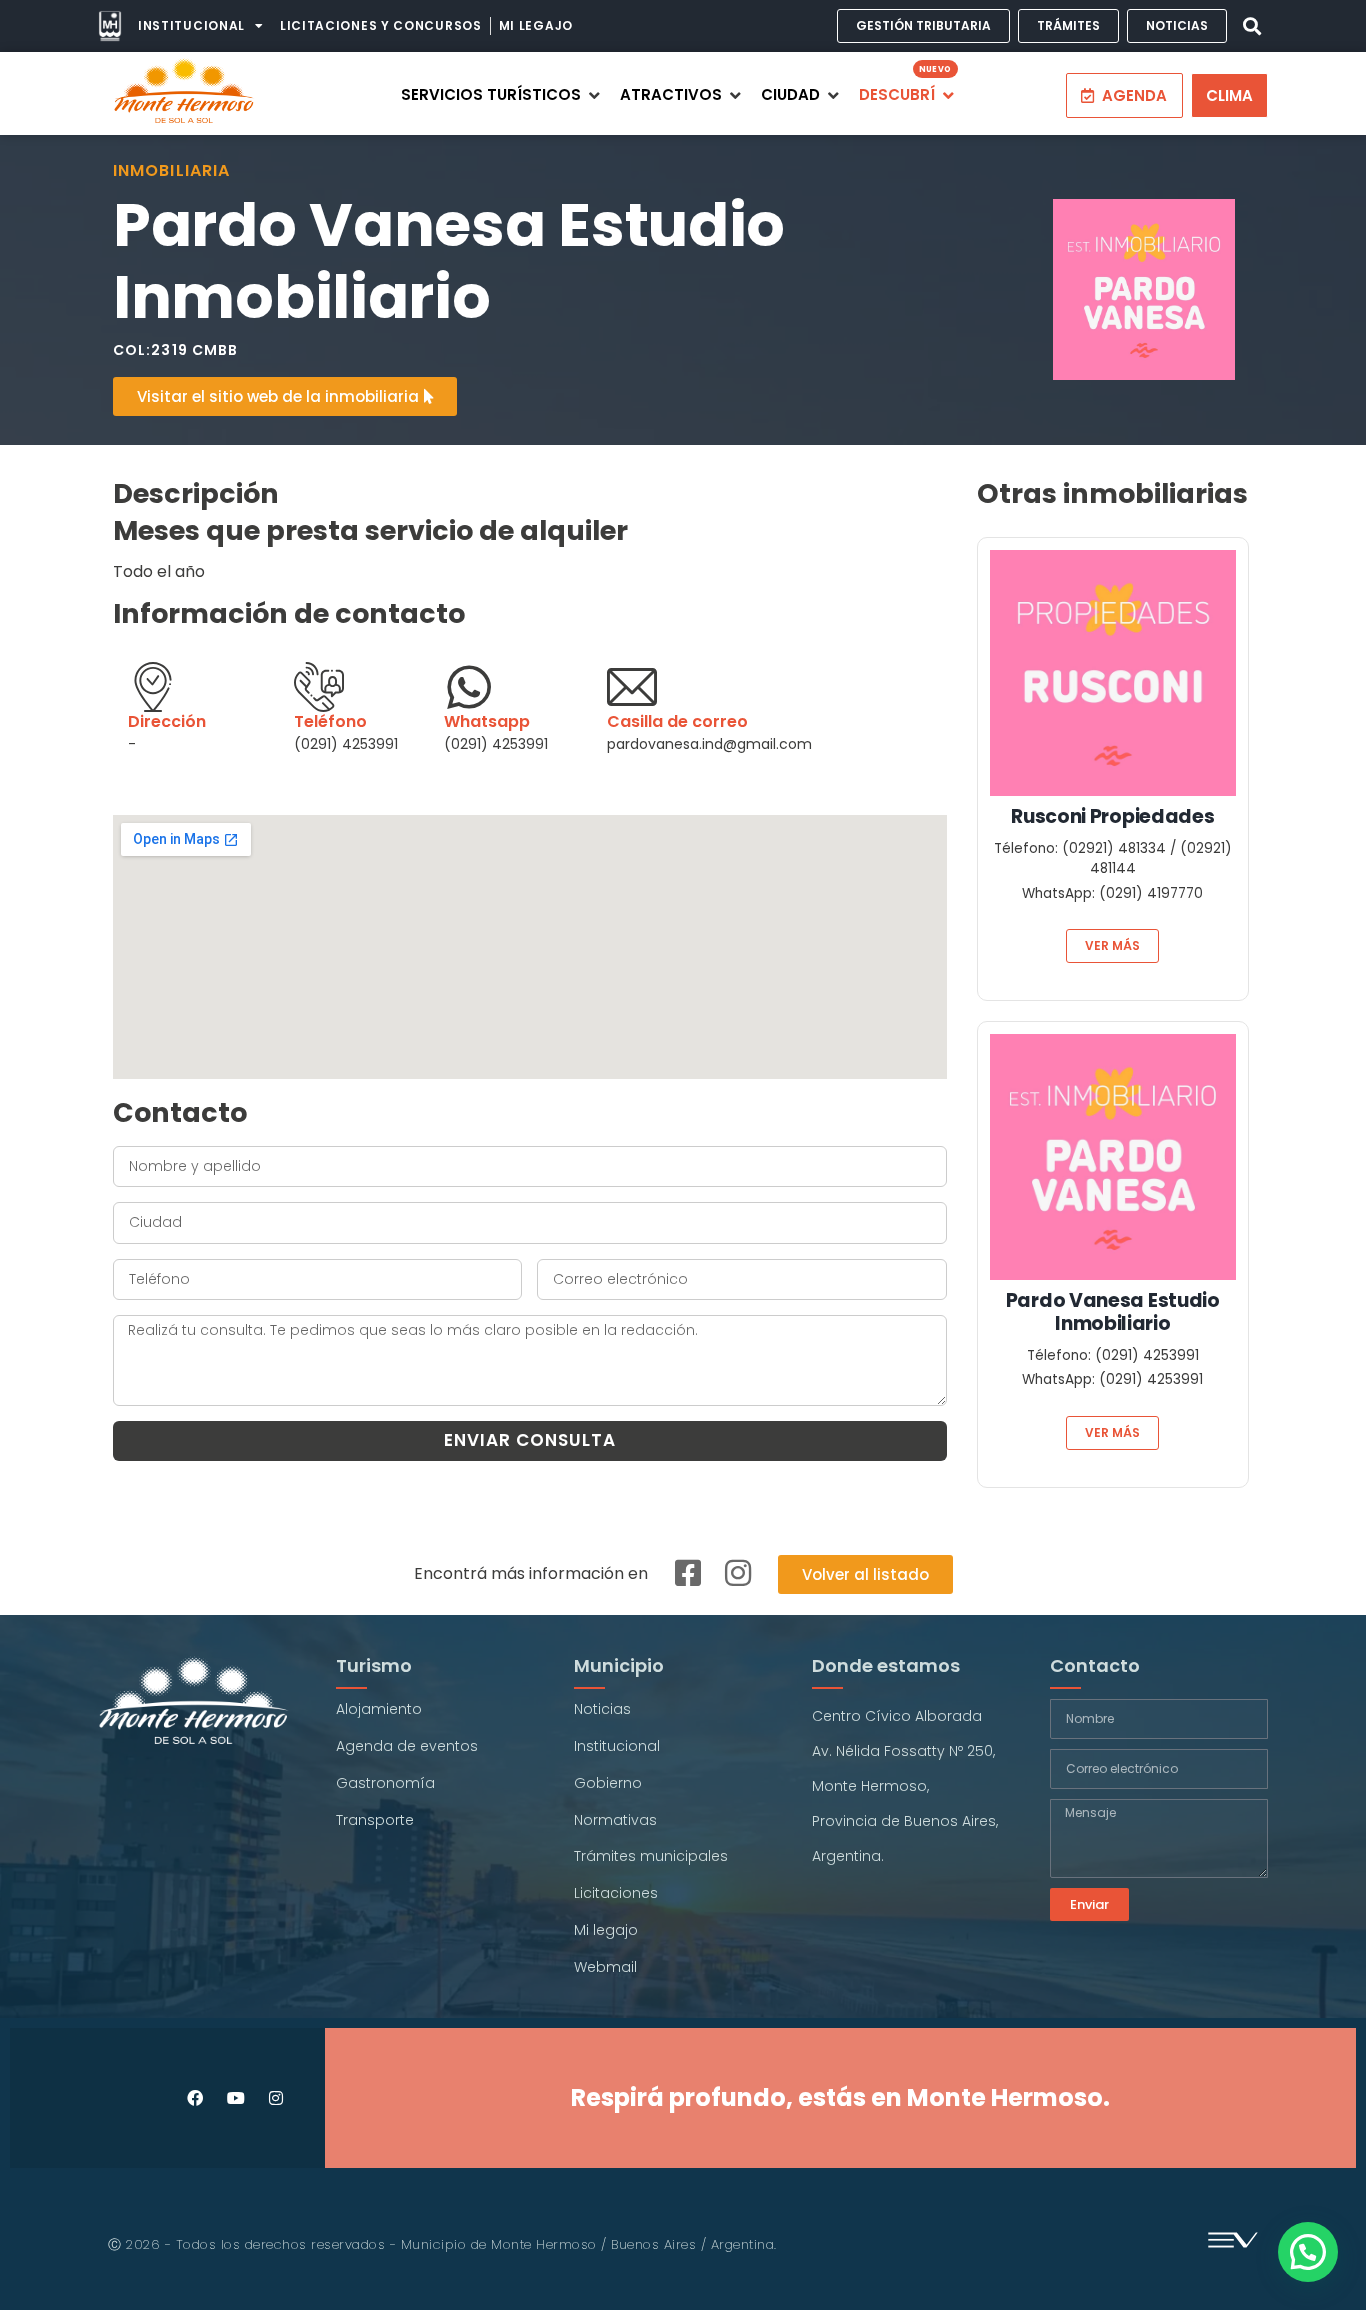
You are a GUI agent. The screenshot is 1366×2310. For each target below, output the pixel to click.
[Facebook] (195, 2097)
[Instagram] (275, 2097)
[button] (1251, 26)
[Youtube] (235, 2097)
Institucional (191, 25)
